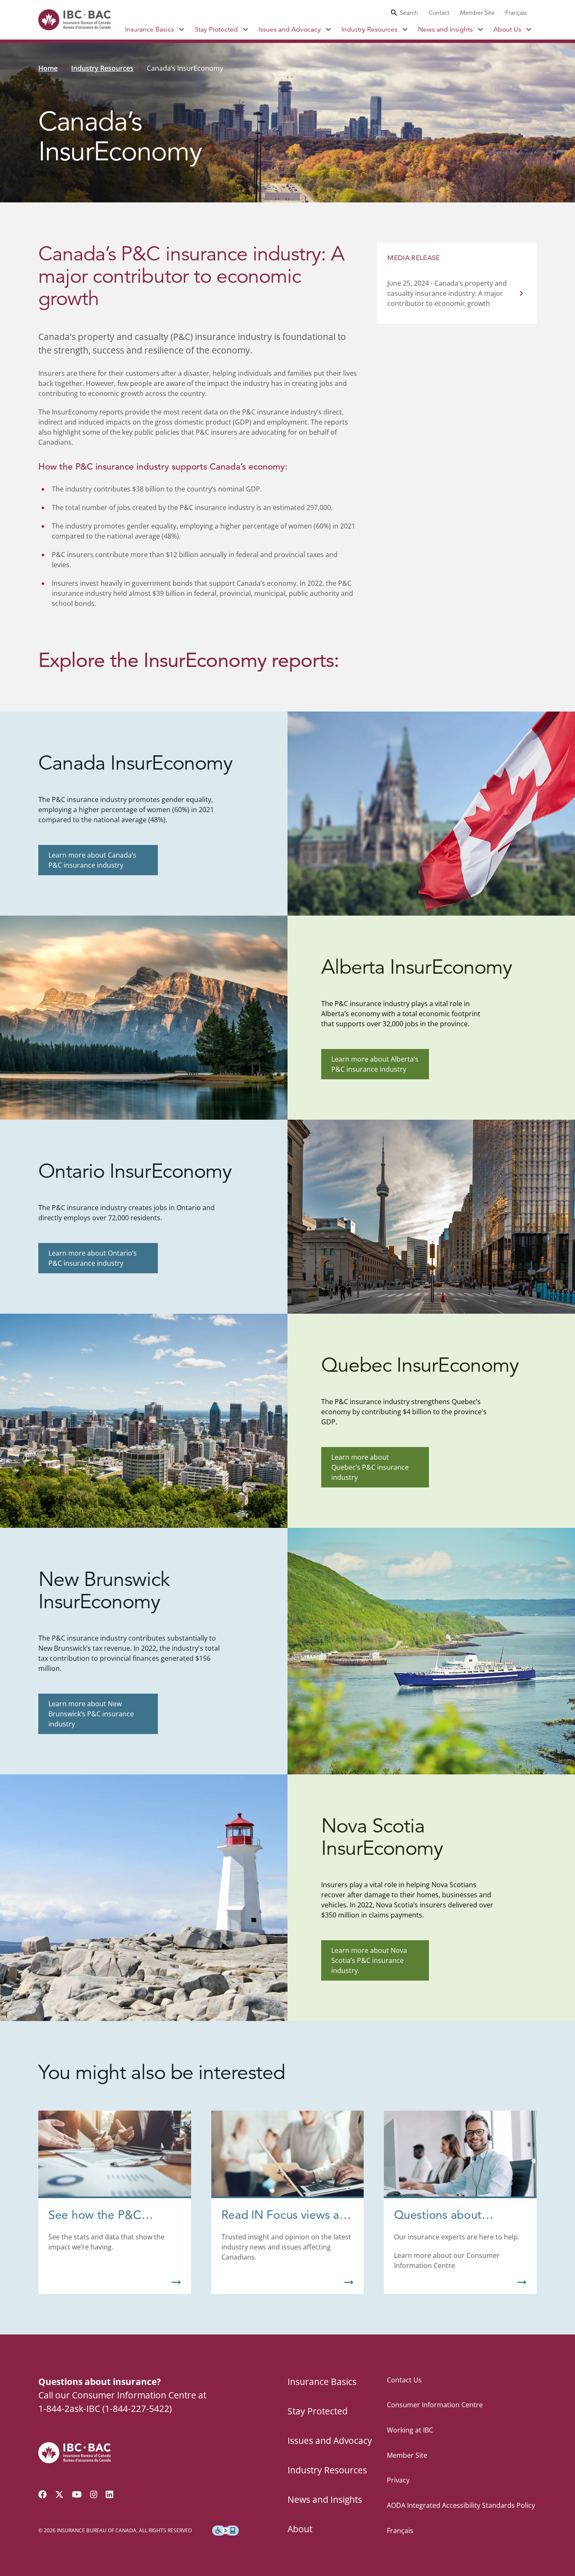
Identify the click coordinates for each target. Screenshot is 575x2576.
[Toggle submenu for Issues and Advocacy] (329, 29)
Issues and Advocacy (290, 29)
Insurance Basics (149, 29)
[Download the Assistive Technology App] (226, 2531)
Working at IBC (410, 2430)
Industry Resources (369, 29)
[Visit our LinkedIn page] (109, 2494)
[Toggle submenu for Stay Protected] (246, 29)
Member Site (477, 13)
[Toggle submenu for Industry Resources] (405, 29)
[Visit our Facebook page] (43, 2494)
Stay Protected (216, 29)
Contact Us (404, 2380)
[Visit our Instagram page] (94, 2494)
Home (48, 68)
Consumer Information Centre (435, 2405)
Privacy (398, 2480)
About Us (507, 29)
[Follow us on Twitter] (59, 2494)
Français (516, 13)
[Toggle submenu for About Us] (529, 29)
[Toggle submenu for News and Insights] (480, 29)
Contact (439, 13)
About (300, 2529)
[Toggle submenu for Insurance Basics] (182, 29)
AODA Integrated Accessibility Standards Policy (461, 2505)
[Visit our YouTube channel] (77, 2494)
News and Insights (445, 29)
